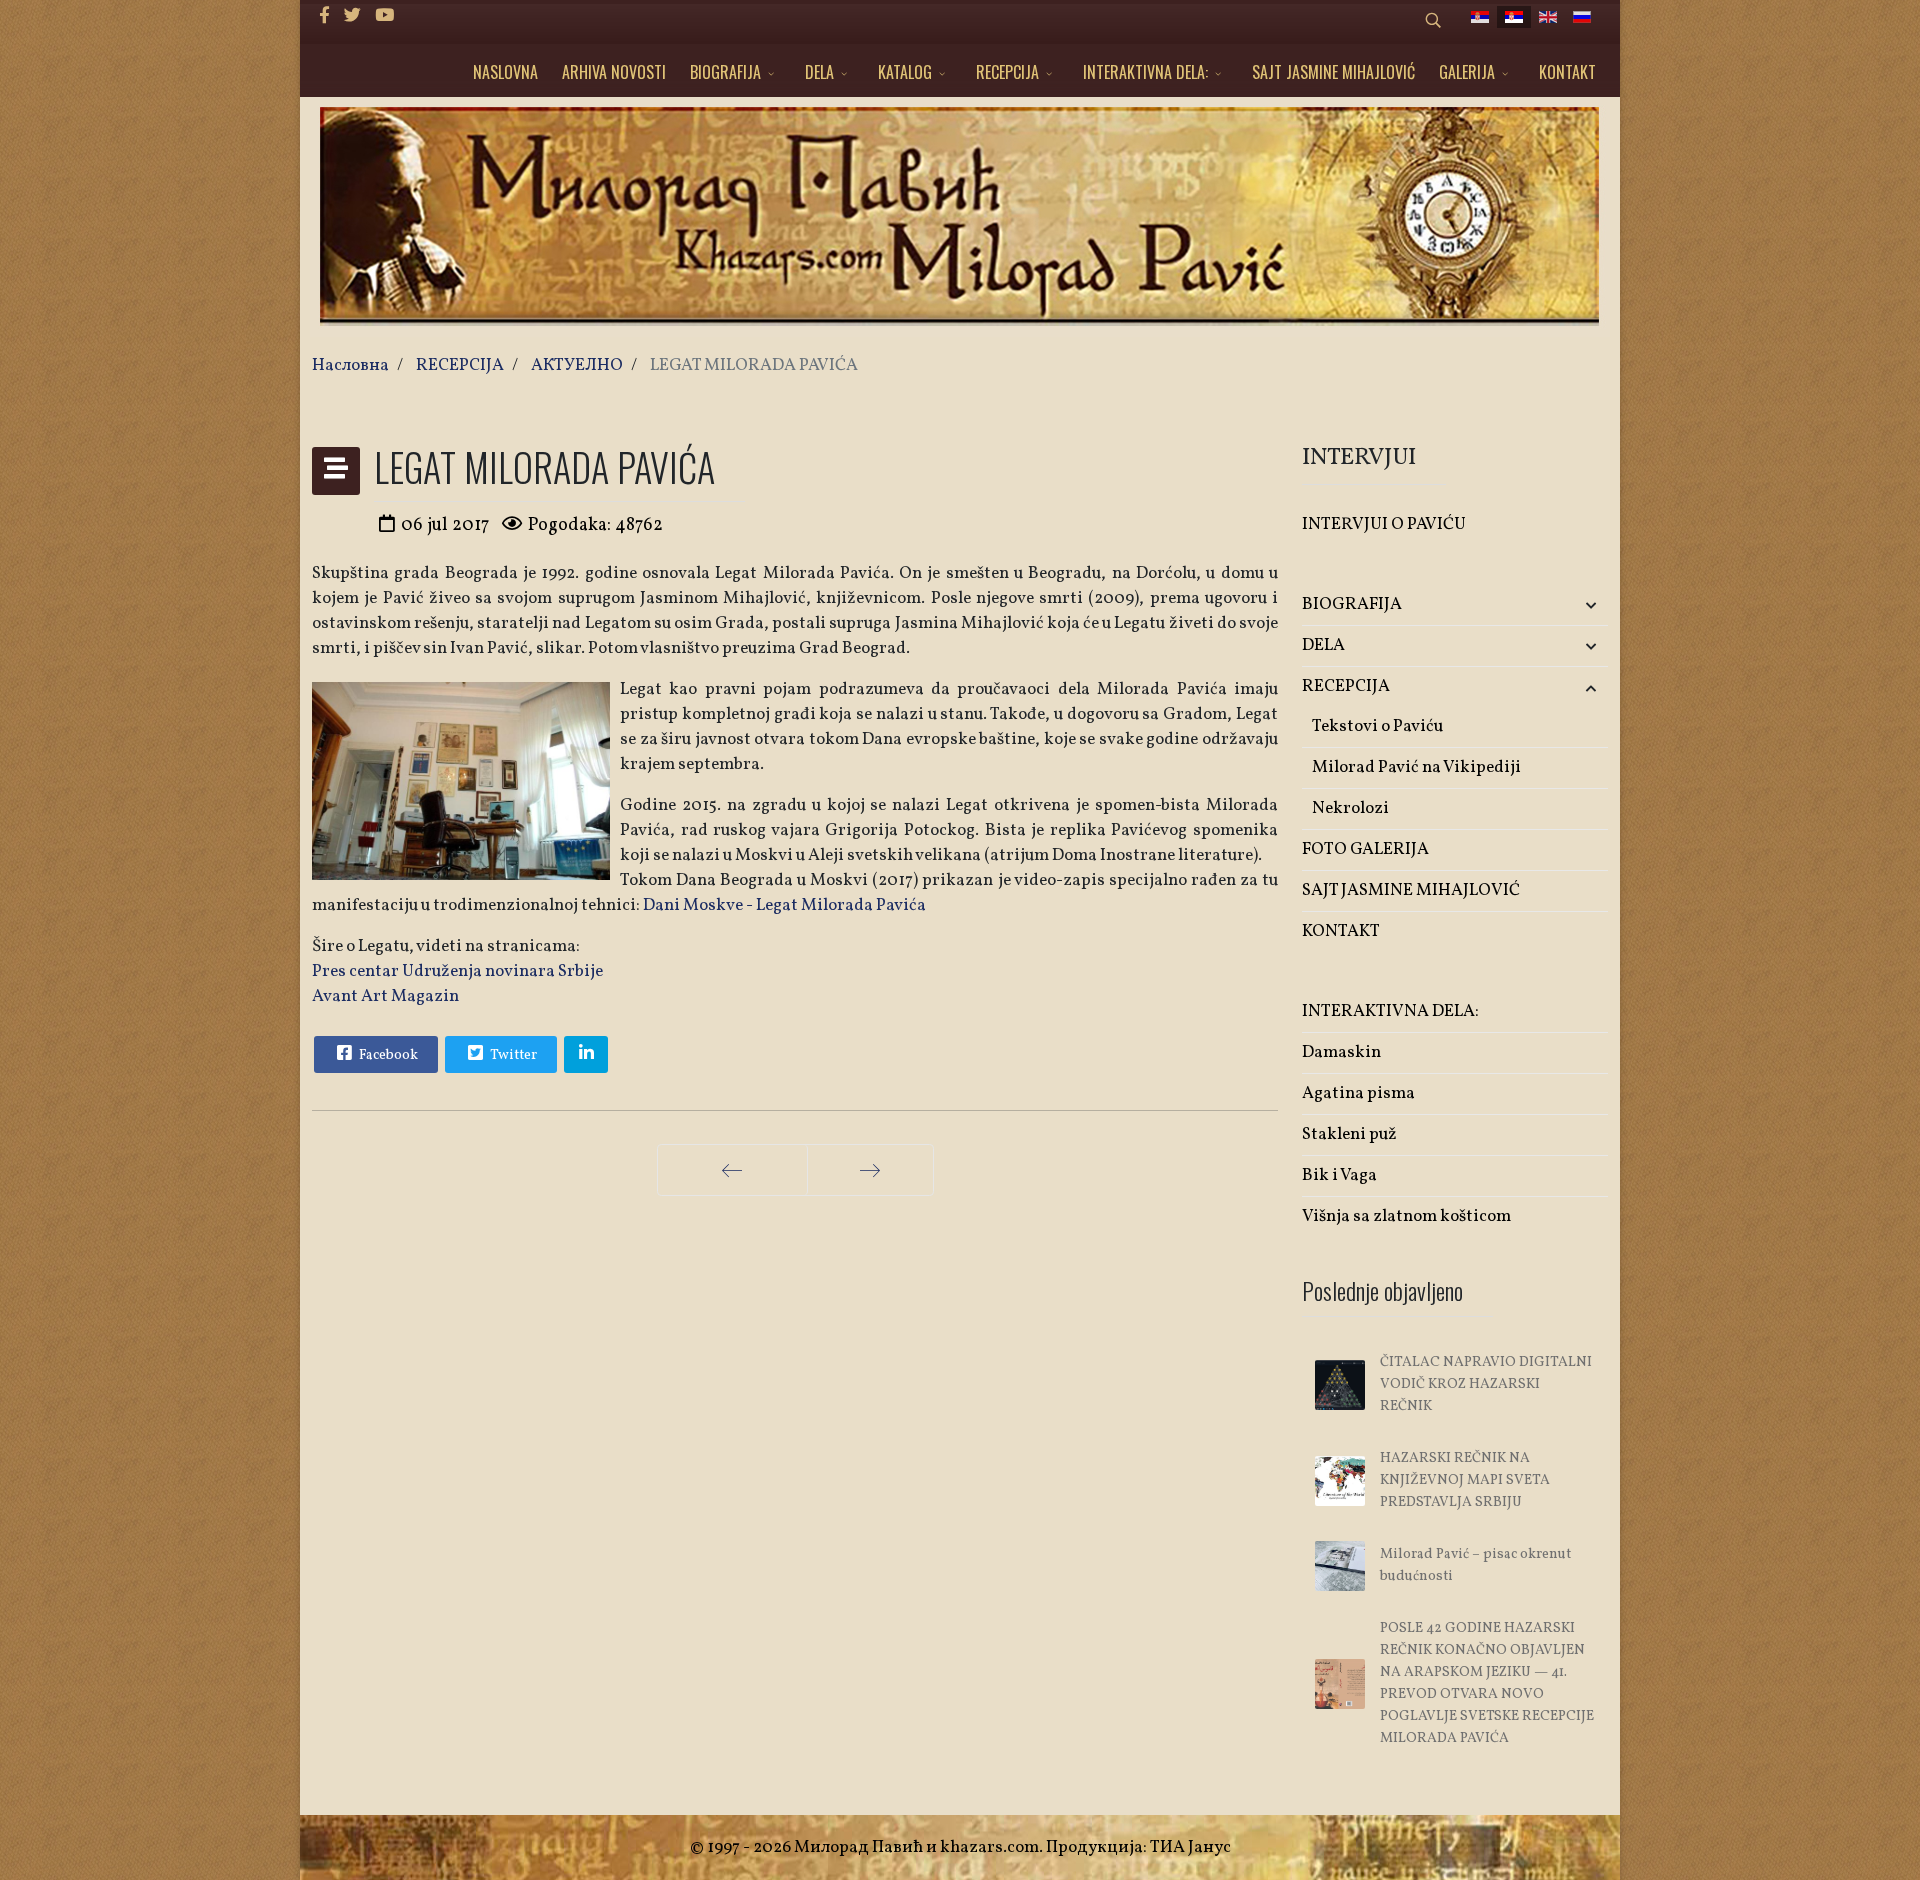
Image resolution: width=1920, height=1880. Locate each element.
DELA (819, 72)
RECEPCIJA (1007, 72)
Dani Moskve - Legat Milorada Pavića (784, 905)
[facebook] (324, 16)
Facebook (387, 1055)
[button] (1557, 605)
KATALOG (905, 72)
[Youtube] (384, 16)
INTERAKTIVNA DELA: (1145, 72)
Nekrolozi (1350, 808)
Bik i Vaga (1339, 1175)
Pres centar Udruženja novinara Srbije (457, 971)
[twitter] (352, 16)
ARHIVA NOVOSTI (614, 72)
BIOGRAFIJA (725, 72)
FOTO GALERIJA (1365, 849)
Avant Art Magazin (385, 996)
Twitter (512, 1055)
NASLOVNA (505, 72)
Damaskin (1341, 1052)
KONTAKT (1567, 72)
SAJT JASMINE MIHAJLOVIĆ (1333, 72)
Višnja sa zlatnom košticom (1406, 1216)
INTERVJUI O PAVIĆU (1384, 524)
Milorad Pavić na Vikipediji (1416, 767)
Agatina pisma (1358, 1093)
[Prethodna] (732, 1170)
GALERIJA (1467, 72)
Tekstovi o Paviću (1377, 726)
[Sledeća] (870, 1170)
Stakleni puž (1349, 1134)
